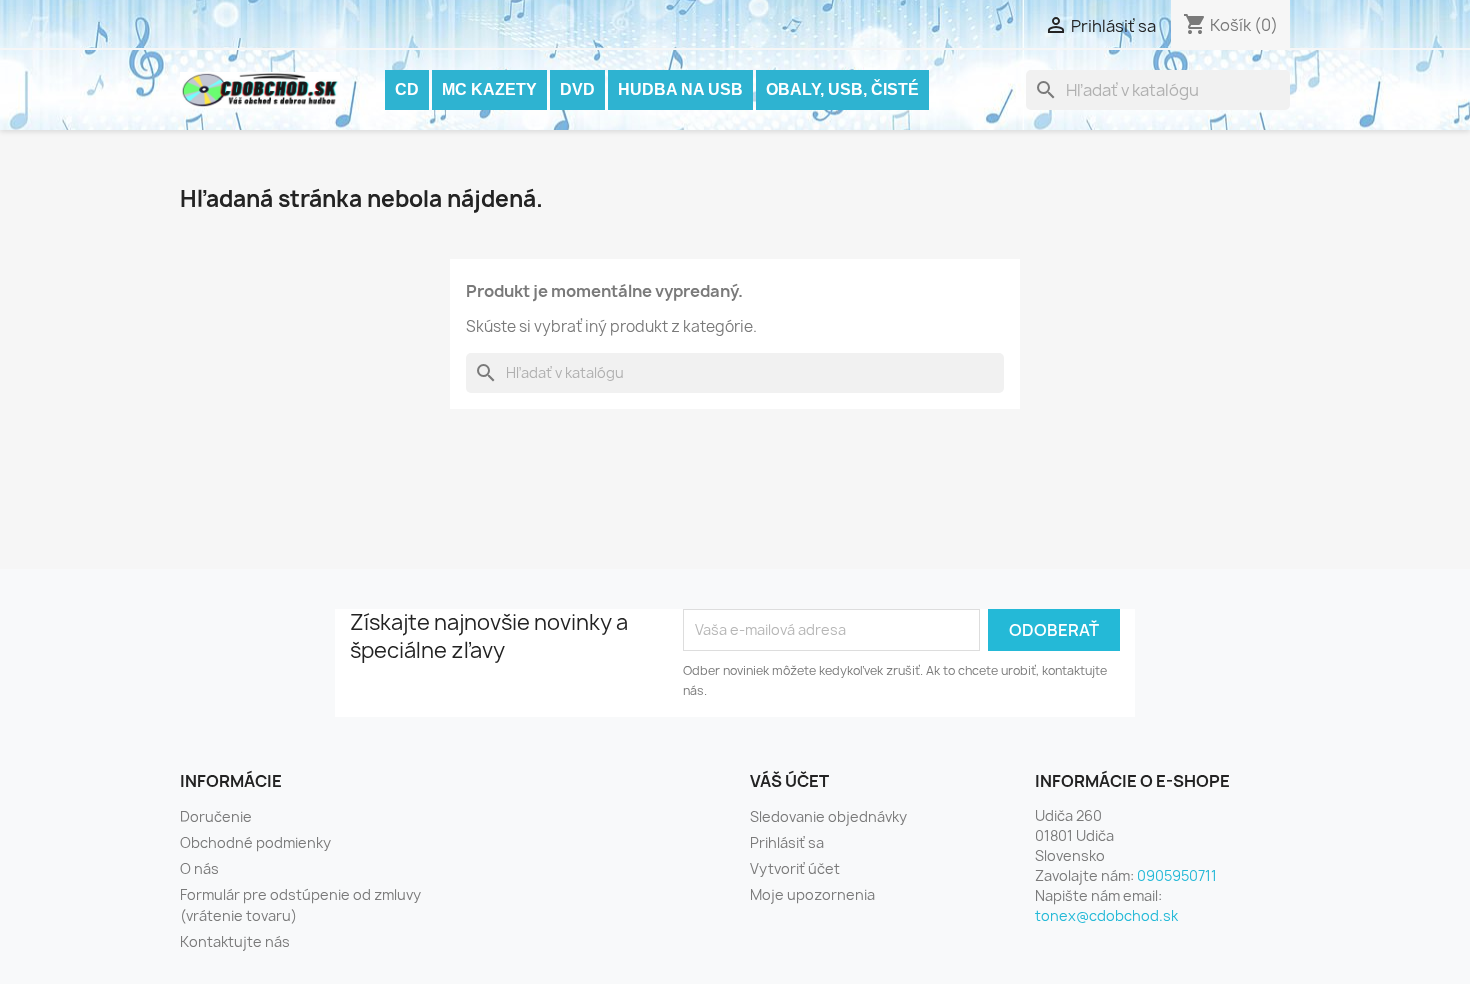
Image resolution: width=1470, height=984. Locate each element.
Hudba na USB (680, 89)
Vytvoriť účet (795, 868)
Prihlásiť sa (787, 842)
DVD (577, 89)
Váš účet (789, 781)
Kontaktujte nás (235, 941)
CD (407, 89)
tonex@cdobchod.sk (1106, 915)
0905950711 (1177, 875)
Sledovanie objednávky (828, 816)
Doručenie (216, 816)
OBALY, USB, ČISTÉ (842, 89)
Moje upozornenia (812, 894)
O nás (199, 868)
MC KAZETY (489, 89)
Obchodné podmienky (255, 842)
